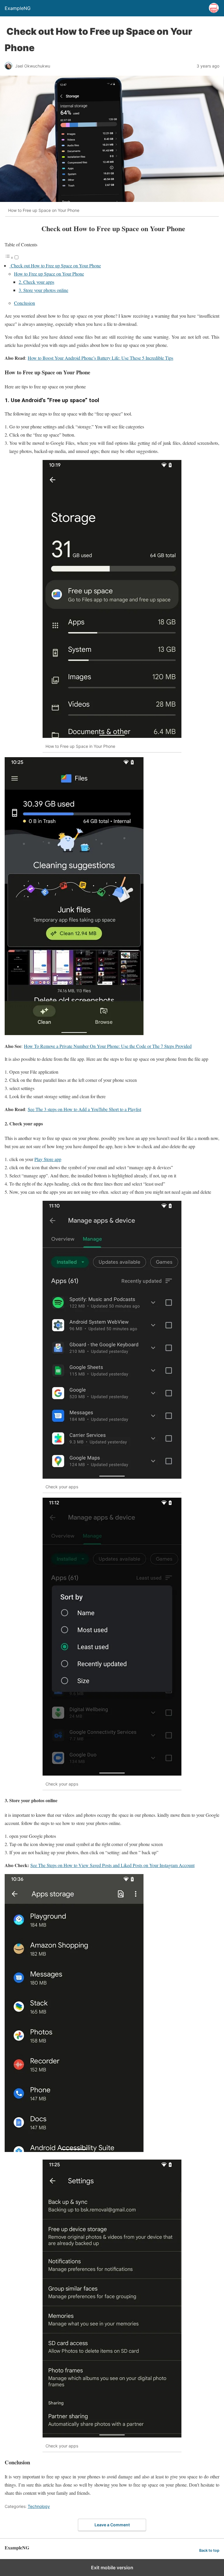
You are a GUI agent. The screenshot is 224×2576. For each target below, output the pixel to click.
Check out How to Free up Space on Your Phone (55, 265)
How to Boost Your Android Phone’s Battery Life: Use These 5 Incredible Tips (100, 358)
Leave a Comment (112, 2525)
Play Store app (48, 1159)
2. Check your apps (36, 282)
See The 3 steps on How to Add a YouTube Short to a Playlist (84, 1109)
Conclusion (24, 303)
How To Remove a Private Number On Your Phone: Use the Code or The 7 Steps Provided (108, 1046)
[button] (112, 2485)
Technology (39, 2506)
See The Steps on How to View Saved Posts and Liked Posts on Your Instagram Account (112, 1865)
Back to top (209, 2550)
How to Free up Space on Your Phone (49, 274)
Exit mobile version (112, 2568)
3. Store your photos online (43, 290)
